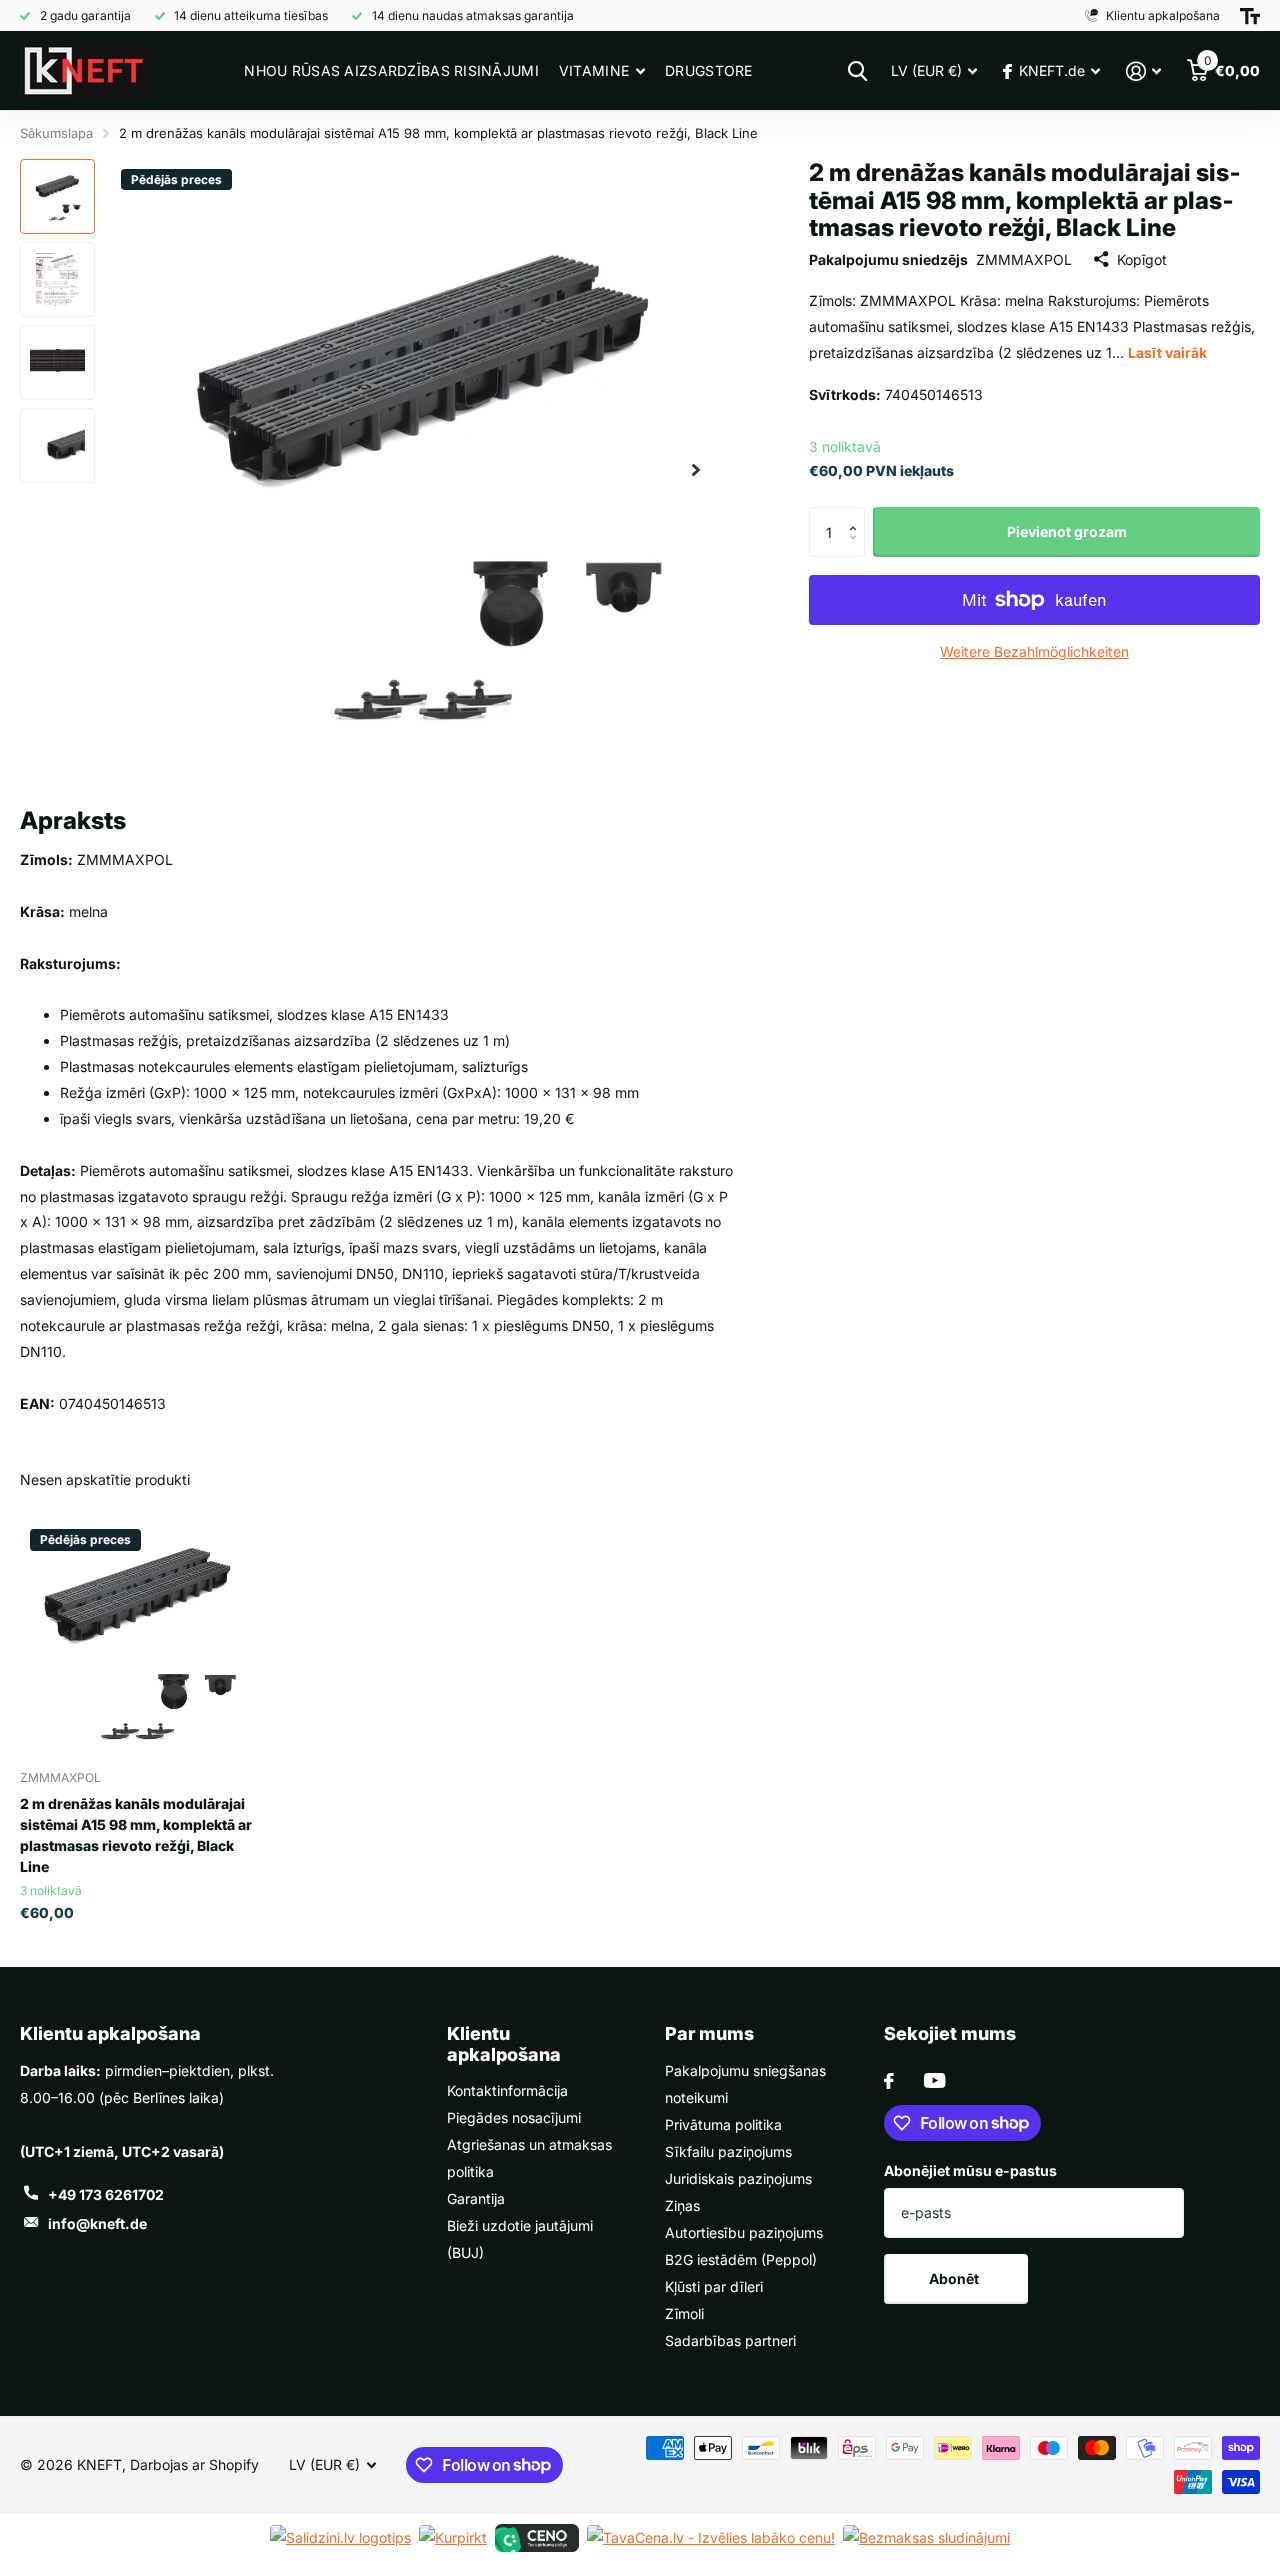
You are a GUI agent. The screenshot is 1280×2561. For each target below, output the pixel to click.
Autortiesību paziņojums (744, 2232)
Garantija (476, 2198)
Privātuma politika (723, 2124)
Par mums (709, 2033)
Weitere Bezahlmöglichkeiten (1034, 651)
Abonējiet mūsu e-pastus (970, 2170)
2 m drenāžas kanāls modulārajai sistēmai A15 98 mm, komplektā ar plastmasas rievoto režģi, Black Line (136, 1835)
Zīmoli (684, 2313)
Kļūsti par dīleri (714, 2286)
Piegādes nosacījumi (514, 2117)
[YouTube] (934, 2080)
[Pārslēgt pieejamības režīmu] (1250, 16)
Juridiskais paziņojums (738, 2178)
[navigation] (57, 196)
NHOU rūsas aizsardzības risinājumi (391, 70)
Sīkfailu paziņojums (728, 2151)
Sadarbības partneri (730, 2340)
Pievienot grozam (1067, 530)
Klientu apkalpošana (110, 2033)
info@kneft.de (97, 2223)
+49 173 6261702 (106, 2194)
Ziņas (682, 2205)
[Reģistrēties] (1143, 71)
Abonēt (955, 2278)
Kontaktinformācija (507, 2090)
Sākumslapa (56, 133)
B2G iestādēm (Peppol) (741, 2259)
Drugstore (709, 70)
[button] (857, 513)
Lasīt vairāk (1167, 351)
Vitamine (594, 70)
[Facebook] (889, 2081)
